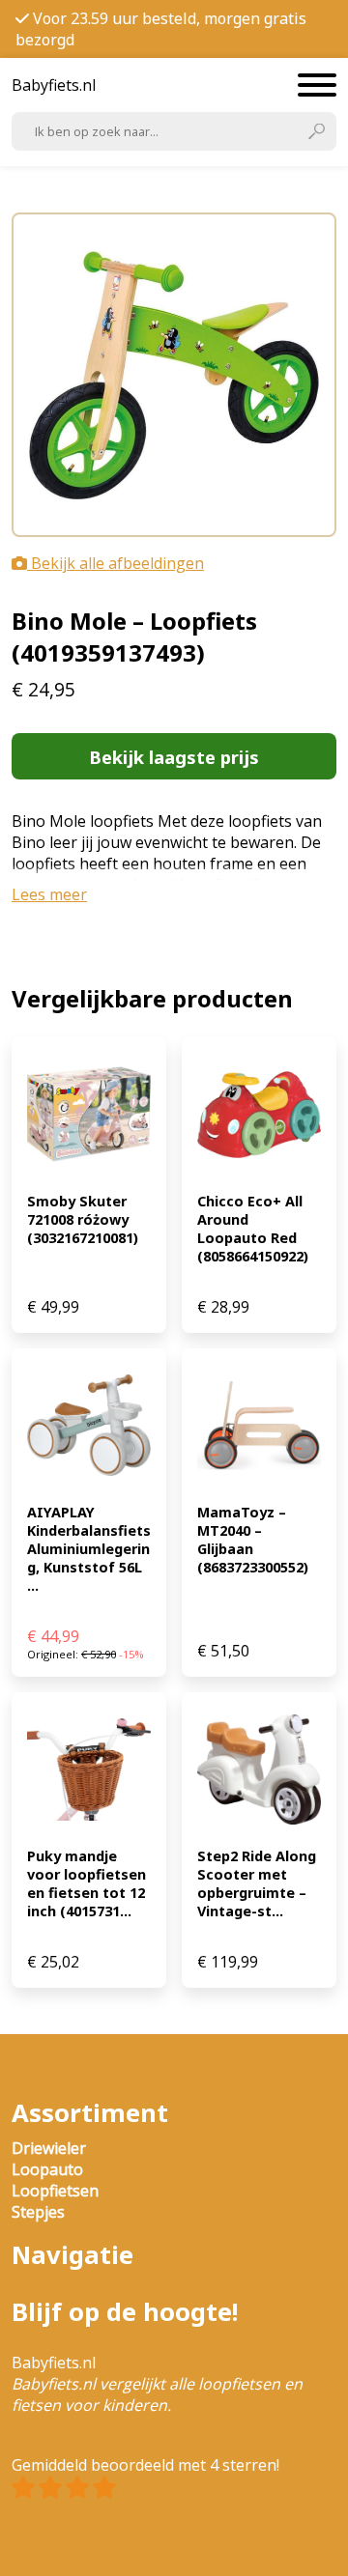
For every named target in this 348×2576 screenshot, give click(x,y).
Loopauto (47, 2169)
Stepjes (38, 2212)
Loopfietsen (55, 2191)
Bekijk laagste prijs (174, 757)
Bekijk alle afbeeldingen (116, 563)
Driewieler (49, 2148)
